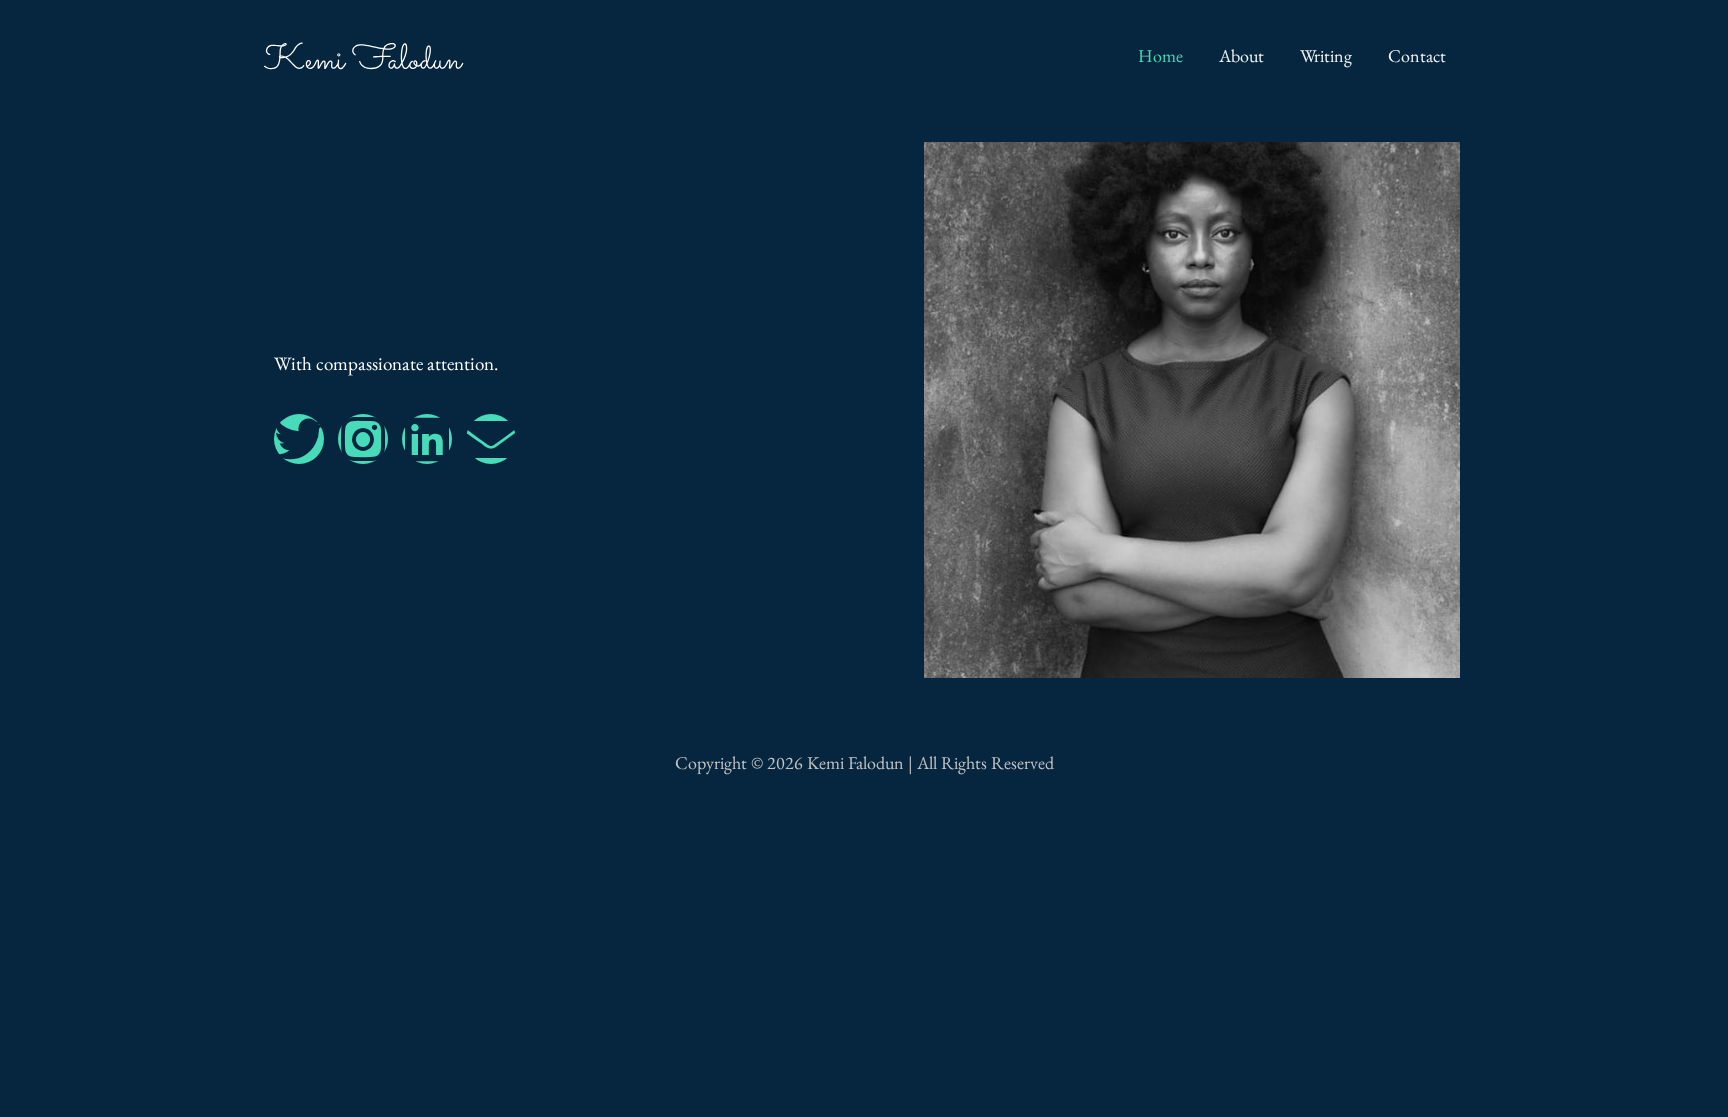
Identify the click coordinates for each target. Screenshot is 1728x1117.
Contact (1417, 55)
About (1241, 55)
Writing (1326, 55)
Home (1160, 55)
